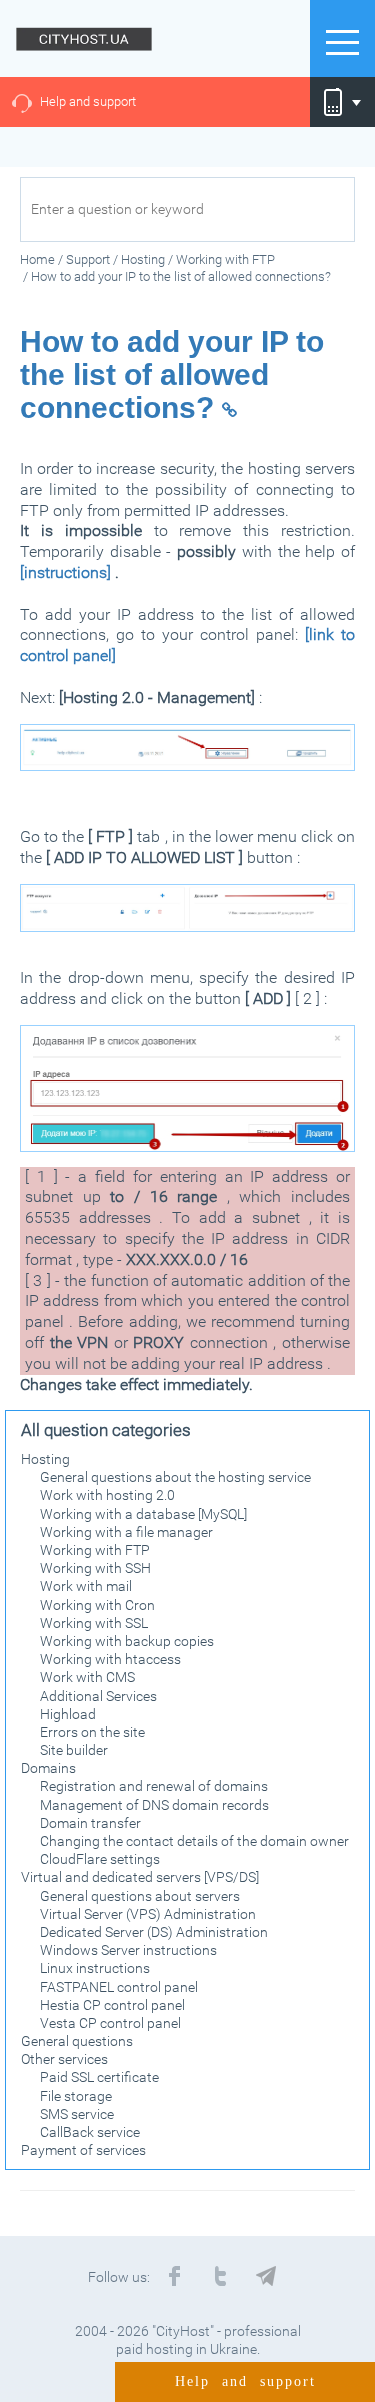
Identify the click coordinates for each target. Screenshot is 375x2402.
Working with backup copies (127, 1641)
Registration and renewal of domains (154, 1786)
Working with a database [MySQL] (143, 1514)
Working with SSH (95, 1568)
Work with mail (86, 1586)
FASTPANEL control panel (119, 1987)
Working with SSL (94, 1623)
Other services (64, 2059)
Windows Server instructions (128, 1950)
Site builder (74, 1750)
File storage (76, 2096)
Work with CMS (87, 1677)
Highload (68, 1714)
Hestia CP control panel (112, 2005)
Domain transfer (90, 1823)
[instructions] (65, 572)
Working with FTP (95, 1550)
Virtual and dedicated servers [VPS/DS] (140, 1877)
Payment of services (83, 2150)
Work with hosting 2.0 (107, 1495)
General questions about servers (140, 1896)
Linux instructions (95, 1968)
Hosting (45, 1459)
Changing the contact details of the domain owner (194, 1841)
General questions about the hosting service (175, 1477)
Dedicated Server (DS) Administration (154, 1932)
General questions (77, 2041)
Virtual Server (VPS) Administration (148, 1914)
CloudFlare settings (100, 1859)
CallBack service (90, 2132)
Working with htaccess (110, 1659)
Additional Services (98, 1696)
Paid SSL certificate (99, 2077)
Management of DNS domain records (154, 1805)
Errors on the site (92, 1732)
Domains (48, 1768)
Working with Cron (97, 1605)
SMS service (77, 2114)
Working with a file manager (126, 1532)
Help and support (88, 101)
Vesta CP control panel (110, 2023)
